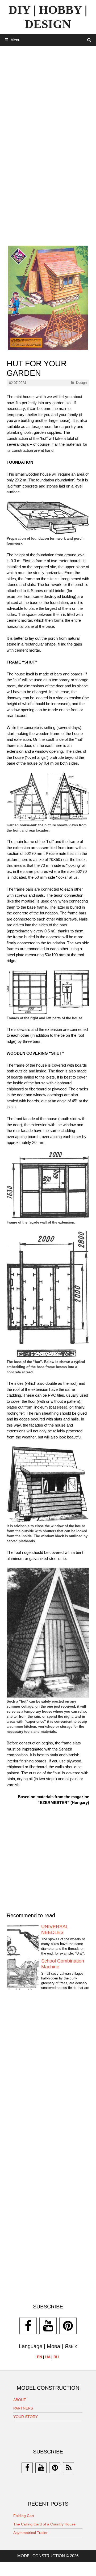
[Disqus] (48, 2075)
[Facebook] (28, 2326)
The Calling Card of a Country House (44, 2524)
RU (56, 2357)
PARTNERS (23, 2408)
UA (48, 2357)
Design (81, 383)
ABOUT (20, 2400)
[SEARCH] (89, 40)
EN (39, 2357)
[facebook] (27, 2468)
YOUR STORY (26, 2417)
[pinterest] (55, 2468)
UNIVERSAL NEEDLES (55, 1929)
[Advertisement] (48, 96)
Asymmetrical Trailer (30, 2533)
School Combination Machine (63, 1964)
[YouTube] (48, 2326)
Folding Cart (24, 2516)
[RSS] (69, 2468)
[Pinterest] (68, 2326)
